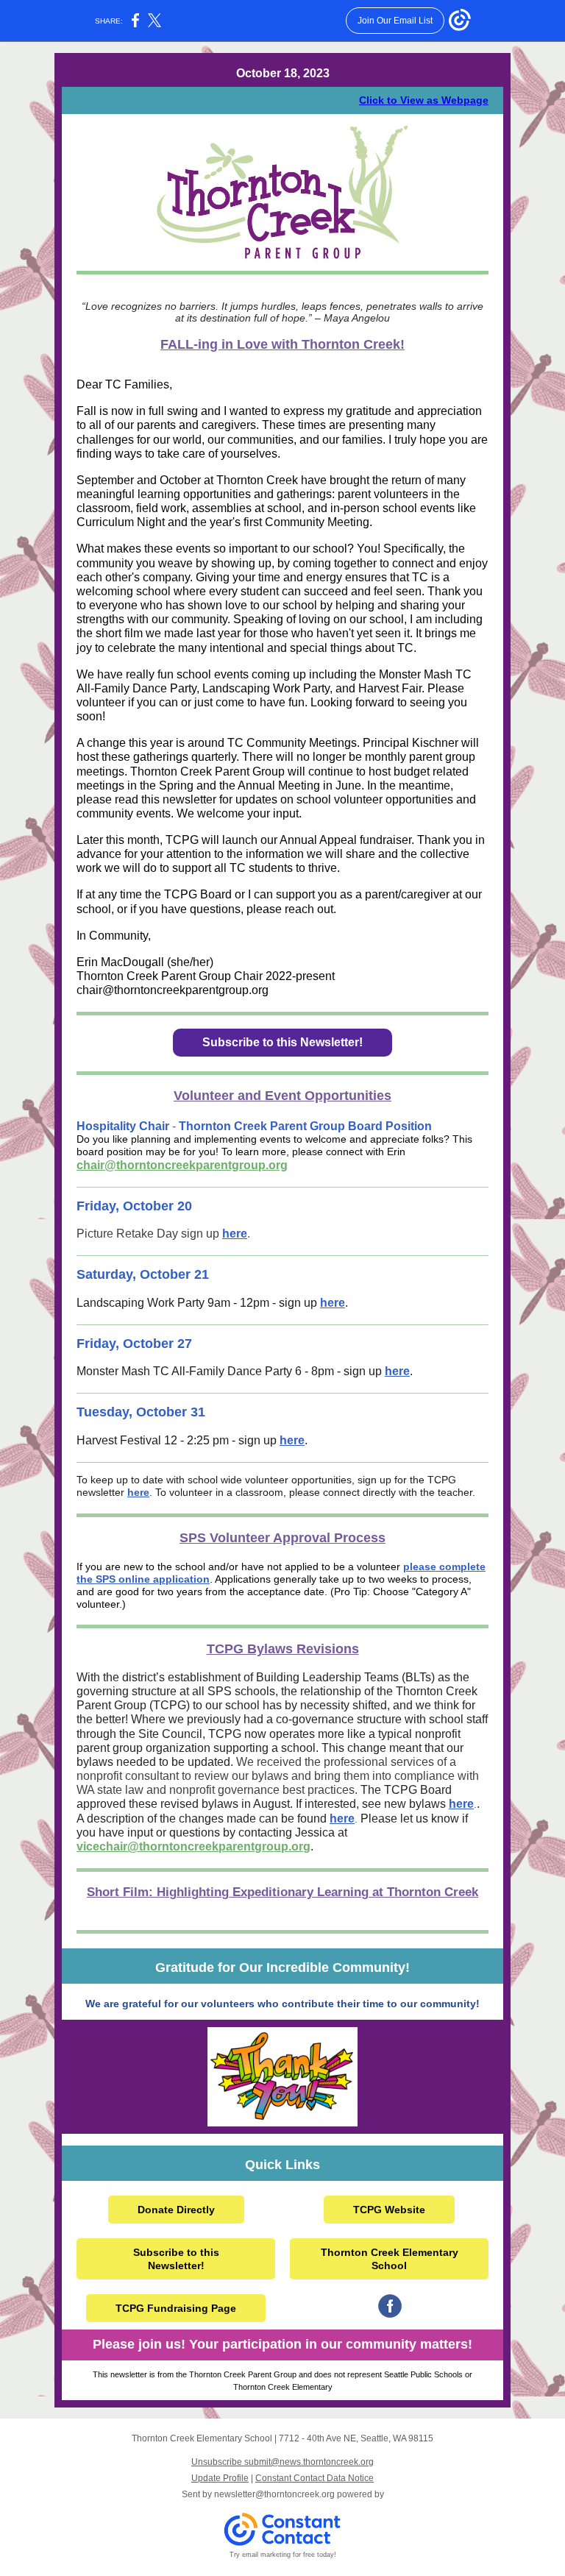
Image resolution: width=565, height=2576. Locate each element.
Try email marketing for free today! (283, 2555)
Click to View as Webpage (424, 100)
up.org (292, 1846)
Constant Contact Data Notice (315, 2478)
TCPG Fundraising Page (176, 2308)
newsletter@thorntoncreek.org (274, 2494)
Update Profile (220, 2478)
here (235, 1234)
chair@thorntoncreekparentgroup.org (182, 1165)
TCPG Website (389, 2210)
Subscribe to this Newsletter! (282, 1042)
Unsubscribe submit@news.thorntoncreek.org (282, 2462)
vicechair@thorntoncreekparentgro (175, 1846)
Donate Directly (176, 2210)
